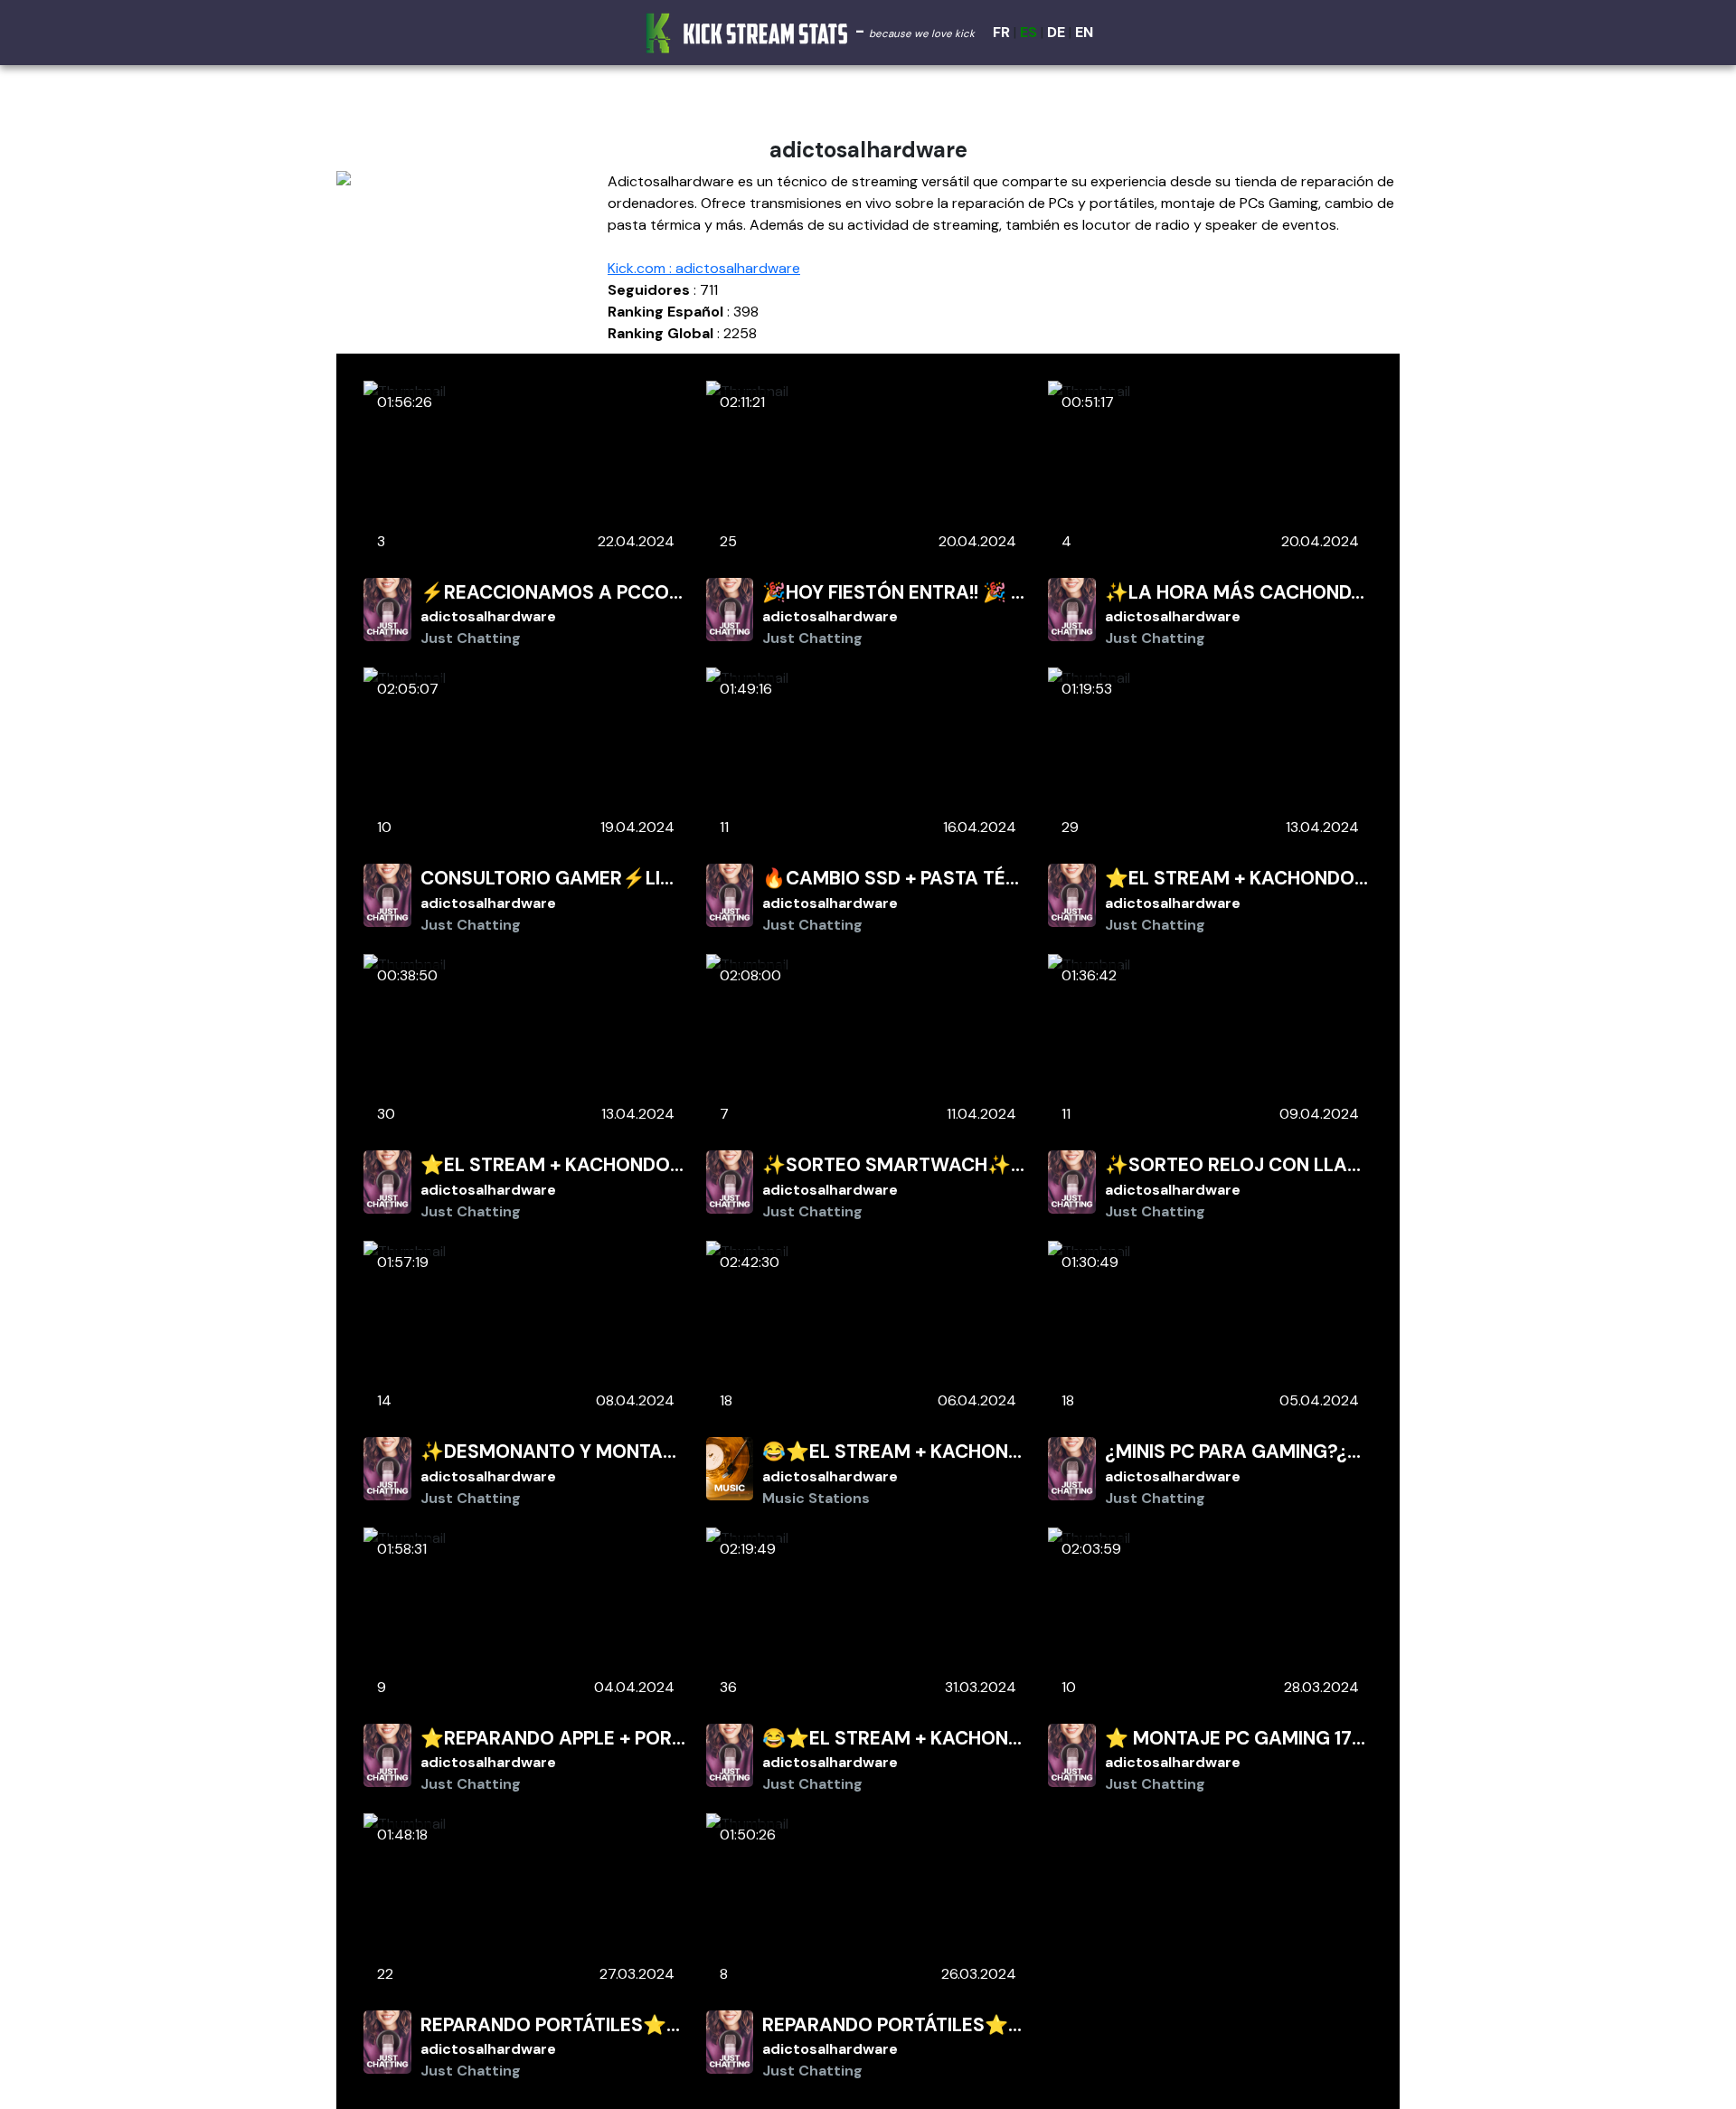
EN (1084, 32)
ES (1028, 32)
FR (1001, 32)
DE (1056, 32)
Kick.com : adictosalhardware (704, 268)
